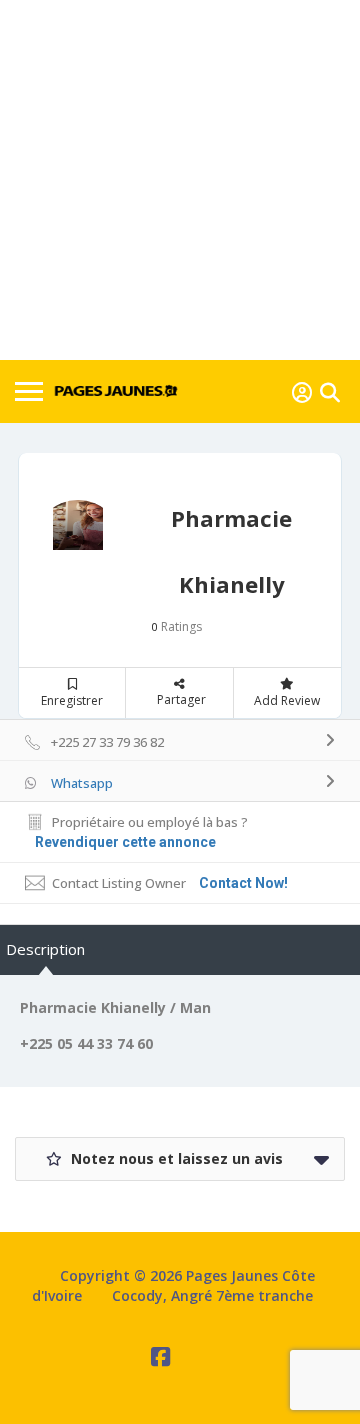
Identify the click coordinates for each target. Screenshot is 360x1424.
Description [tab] (45, 949)
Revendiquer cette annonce (125, 842)
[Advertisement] (180, 180)
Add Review (287, 700)
